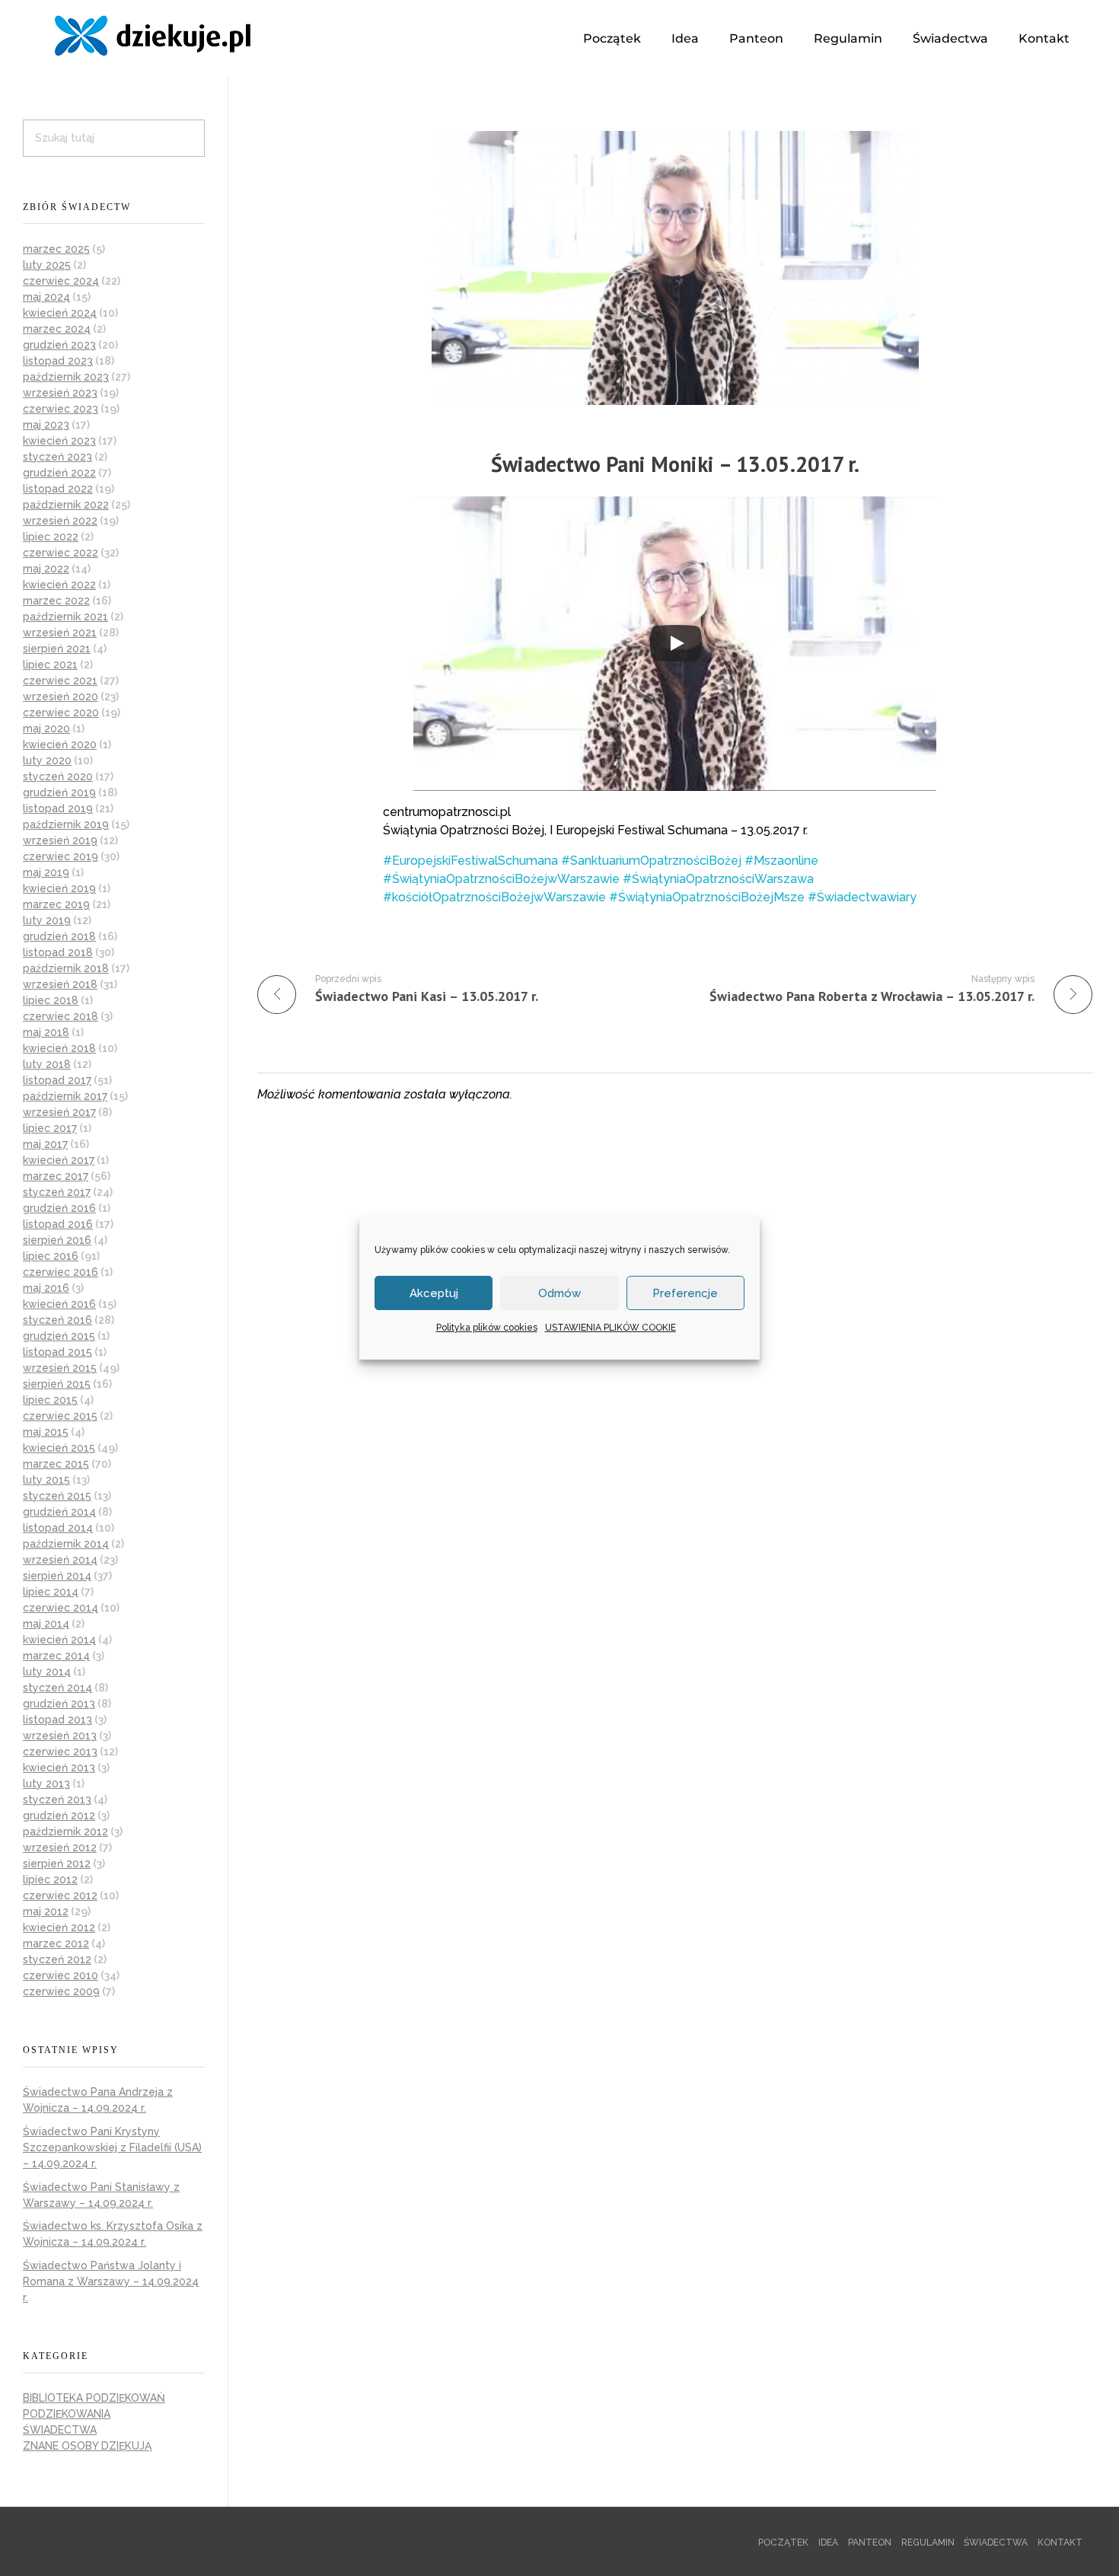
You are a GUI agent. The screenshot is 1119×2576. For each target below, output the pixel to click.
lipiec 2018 (51, 1000)
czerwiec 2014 (61, 1608)
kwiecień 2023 (59, 441)
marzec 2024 (57, 329)
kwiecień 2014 (59, 1640)
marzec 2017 (56, 1176)
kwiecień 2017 (59, 1160)
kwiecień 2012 (59, 1927)
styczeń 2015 (57, 1496)
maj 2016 (46, 1288)
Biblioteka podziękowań (94, 2398)
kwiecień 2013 (59, 1768)
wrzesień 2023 (60, 393)
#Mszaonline (781, 861)
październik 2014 (66, 1544)
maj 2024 (46, 297)
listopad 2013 (57, 1720)
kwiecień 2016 (59, 1304)
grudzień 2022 (59, 473)
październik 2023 (66, 377)
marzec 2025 (56, 249)
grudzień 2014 (59, 1512)
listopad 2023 (58, 361)
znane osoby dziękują (87, 2446)
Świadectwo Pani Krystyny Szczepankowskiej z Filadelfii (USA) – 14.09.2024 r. (112, 2147)
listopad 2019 (58, 808)
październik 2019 (66, 824)
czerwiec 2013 (60, 1752)
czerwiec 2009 (61, 1991)
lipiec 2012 (50, 1879)
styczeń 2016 (57, 1320)
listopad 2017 (57, 1080)
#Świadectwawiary (862, 897)
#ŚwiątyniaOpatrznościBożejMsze (707, 897)
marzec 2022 (56, 601)
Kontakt (1044, 38)
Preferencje (685, 1293)
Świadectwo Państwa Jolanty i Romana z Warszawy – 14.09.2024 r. (111, 2281)
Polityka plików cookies (487, 1328)
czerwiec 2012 (60, 1895)
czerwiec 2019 (61, 856)
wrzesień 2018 (60, 984)
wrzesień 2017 (59, 1112)
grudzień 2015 (59, 1336)
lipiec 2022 (51, 537)
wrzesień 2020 (61, 697)
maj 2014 (46, 1624)
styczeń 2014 (57, 1688)
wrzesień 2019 (60, 840)
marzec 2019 (56, 904)
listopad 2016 (58, 1224)
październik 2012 (65, 1832)
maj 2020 (46, 728)
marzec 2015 (56, 1464)
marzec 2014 (56, 1656)
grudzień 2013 (59, 1704)
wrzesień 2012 (60, 1848)
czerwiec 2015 (60, 1416)
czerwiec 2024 (61, 281)
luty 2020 (47, 760)
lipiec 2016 (51, 1256)
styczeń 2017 (57, 1192)
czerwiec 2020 (61, 713)
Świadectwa (950, 38)
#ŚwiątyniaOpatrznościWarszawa (718, 879)
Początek (612, 38)
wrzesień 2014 (60, 1560)
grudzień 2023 (59, 345)
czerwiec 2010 (61, 1975)
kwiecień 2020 (60, 744)
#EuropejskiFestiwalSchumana (470, 861)
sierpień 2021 (57, 649)
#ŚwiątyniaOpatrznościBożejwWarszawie (501, 879)
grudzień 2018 (59, 936)
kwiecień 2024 (60, 313)
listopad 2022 (58, 489)
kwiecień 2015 (59, 1448)
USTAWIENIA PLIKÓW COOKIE (611, 1328)
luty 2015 (46, 1480)
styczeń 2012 (57, 1959)
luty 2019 (47, 920)
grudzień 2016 (59, 1208)
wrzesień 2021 (60, 633)
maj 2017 (45, 1144)
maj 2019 (46, 872)
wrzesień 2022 (60, 521)
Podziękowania (67, 2414)
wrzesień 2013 (60, 1736)
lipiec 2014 (51, 1592)
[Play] (676, 643)
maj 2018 (46, 1032)
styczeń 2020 (58, 776)
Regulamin (848, 38)
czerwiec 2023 (61, 409)
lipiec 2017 (50, 1128)
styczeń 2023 (57, 457)
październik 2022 (66, 505)
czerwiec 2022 (61, 553)
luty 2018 (47, 1064)
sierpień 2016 (57, 1240)
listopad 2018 (58, 952)
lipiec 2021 (50, 665)
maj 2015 (46, 1432)
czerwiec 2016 (61, 1272)
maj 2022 (46, 569)
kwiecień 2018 (59, 1048)
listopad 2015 (57, 1352)
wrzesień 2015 (60, 1368)
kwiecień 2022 (59, 585)
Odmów (559, 1293)
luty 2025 (47, 265)
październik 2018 (66, 968)
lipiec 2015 (50, 1400)
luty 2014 (47, 1672)
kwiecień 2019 (59, 888)
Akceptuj (434, 1293)
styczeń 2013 (57, 1800)
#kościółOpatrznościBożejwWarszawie (494, 897)
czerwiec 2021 (60, 681)
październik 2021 (65, 617)
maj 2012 (46, 1911)
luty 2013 (46, 1784)
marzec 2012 (56, 1943)
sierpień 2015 (57, 1384)
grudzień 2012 (59, 1816)
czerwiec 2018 (61, 1016)
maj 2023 (46, 425)
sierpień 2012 (57, 1863)
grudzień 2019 (59, 792)
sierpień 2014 (57, 1576)
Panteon (756, 38)
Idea (685, 38)
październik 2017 (65, 1096)
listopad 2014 (58, 1528)
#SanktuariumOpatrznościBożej (651, 861)
